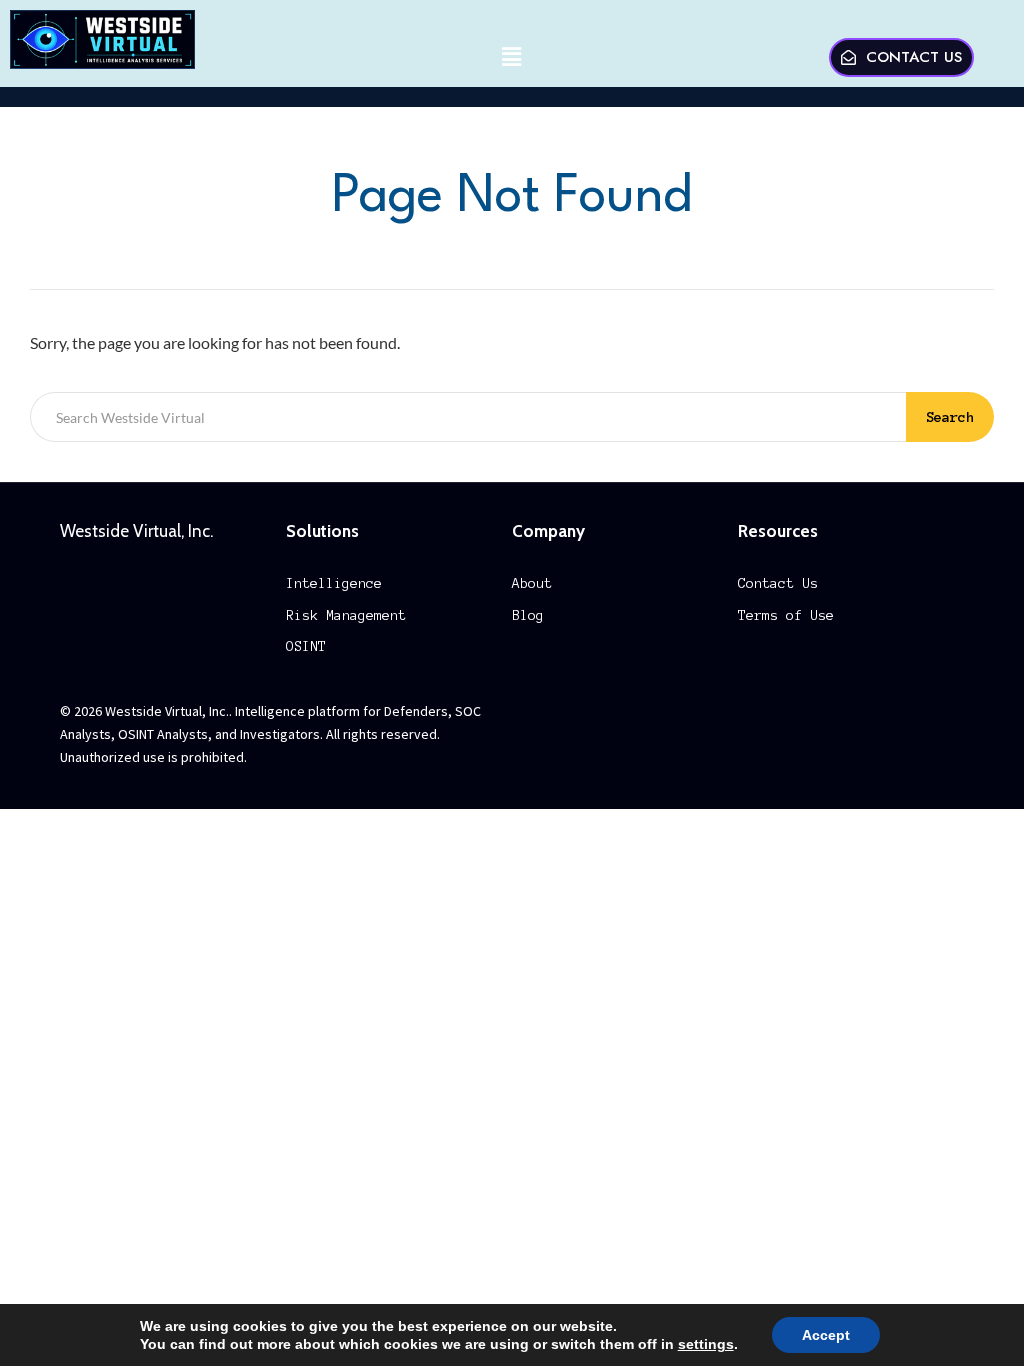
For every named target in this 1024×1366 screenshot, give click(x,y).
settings (706, 1344)
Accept (826, 1335)
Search (950, 417)
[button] (512, 57)
